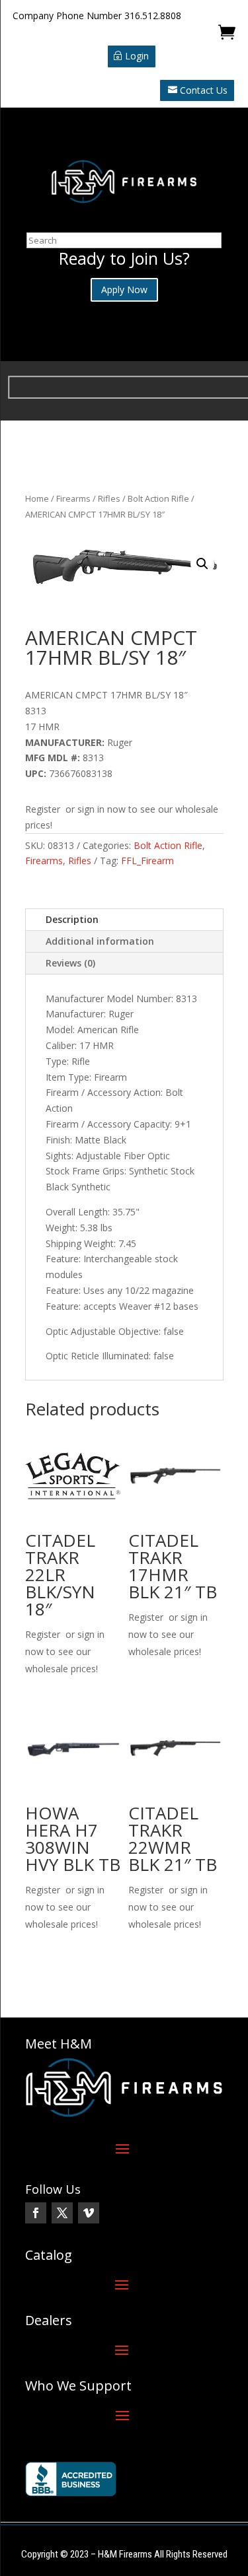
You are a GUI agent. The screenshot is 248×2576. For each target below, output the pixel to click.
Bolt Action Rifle (158, 498)
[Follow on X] (62, 2213)
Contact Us (204, 90)
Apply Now (124, 289)
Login (137, 56)
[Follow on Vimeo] (89, 2213)
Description (72, 919)
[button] (202, 564)
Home (37, 498)
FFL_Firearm (147, 861)
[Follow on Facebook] (36, 2213)
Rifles (109, 498)
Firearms (73, 498)
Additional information (100, 941)
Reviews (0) (70, 963)
